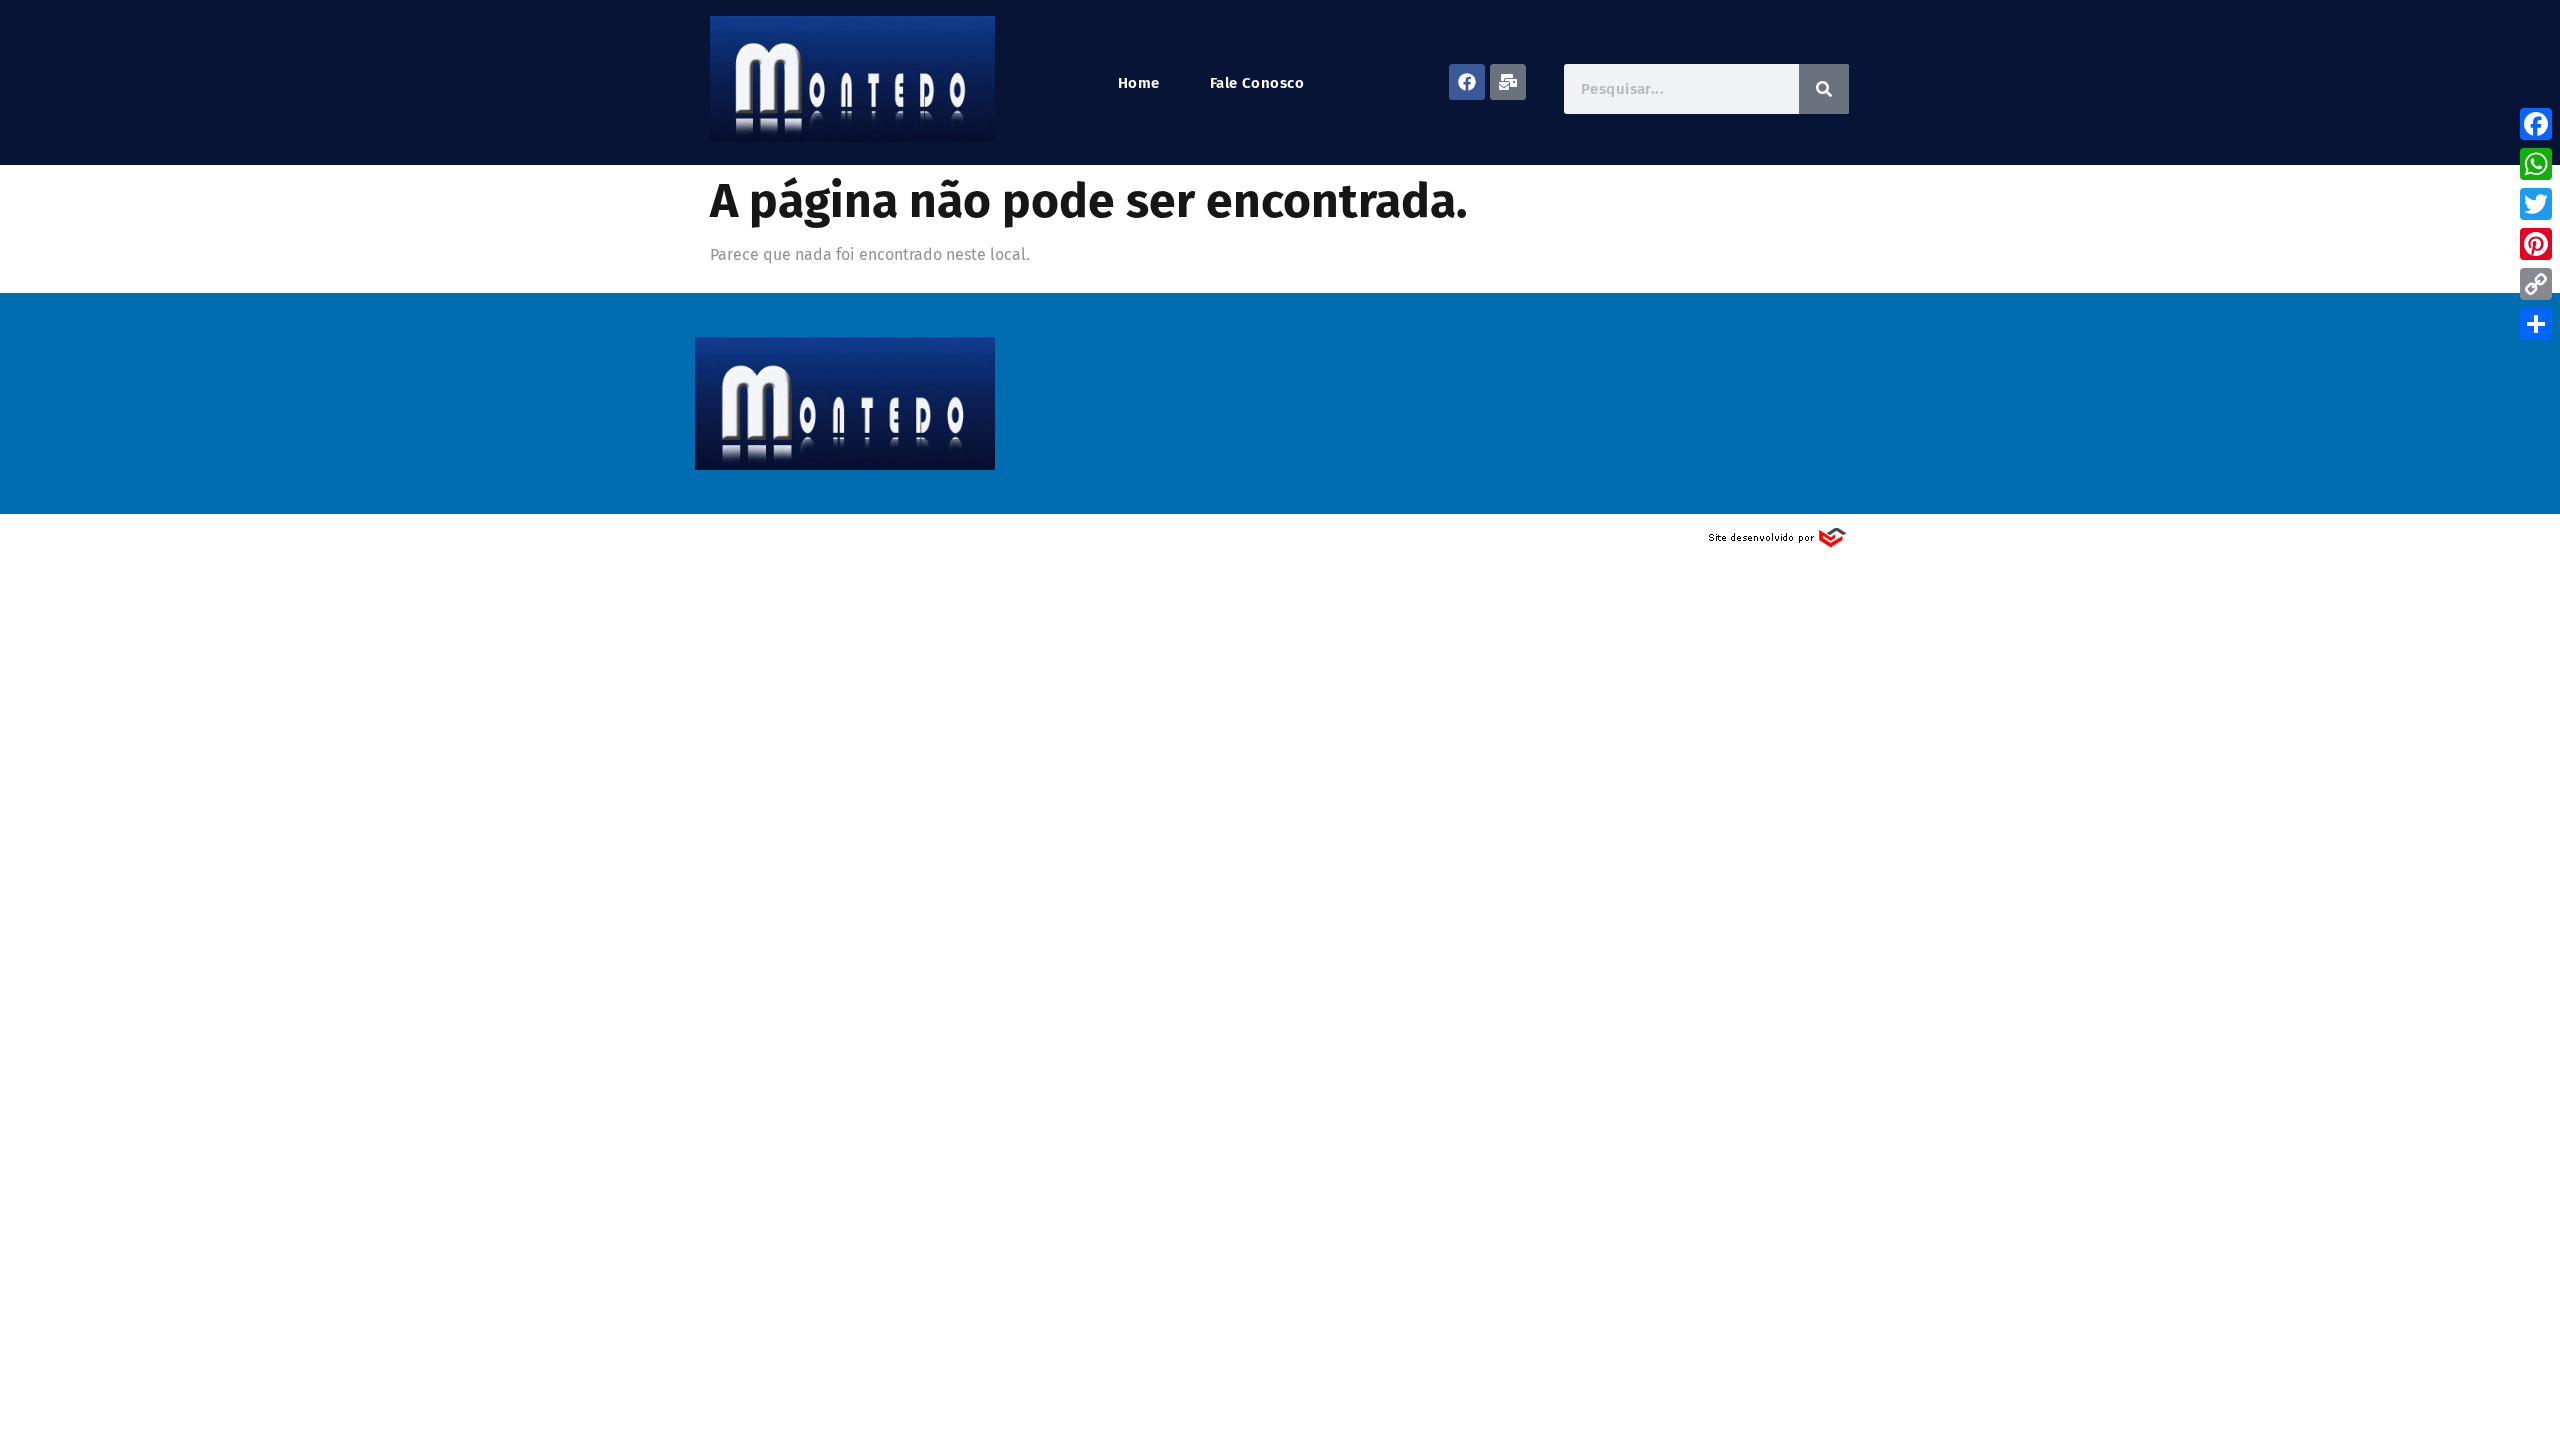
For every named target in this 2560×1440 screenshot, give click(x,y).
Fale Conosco (1257, 83)
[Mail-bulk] (1508, 82)
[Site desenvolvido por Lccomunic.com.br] (1778, 543)
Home (1139, 83)
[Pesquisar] (1824, 89)
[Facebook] (1467, 82)
